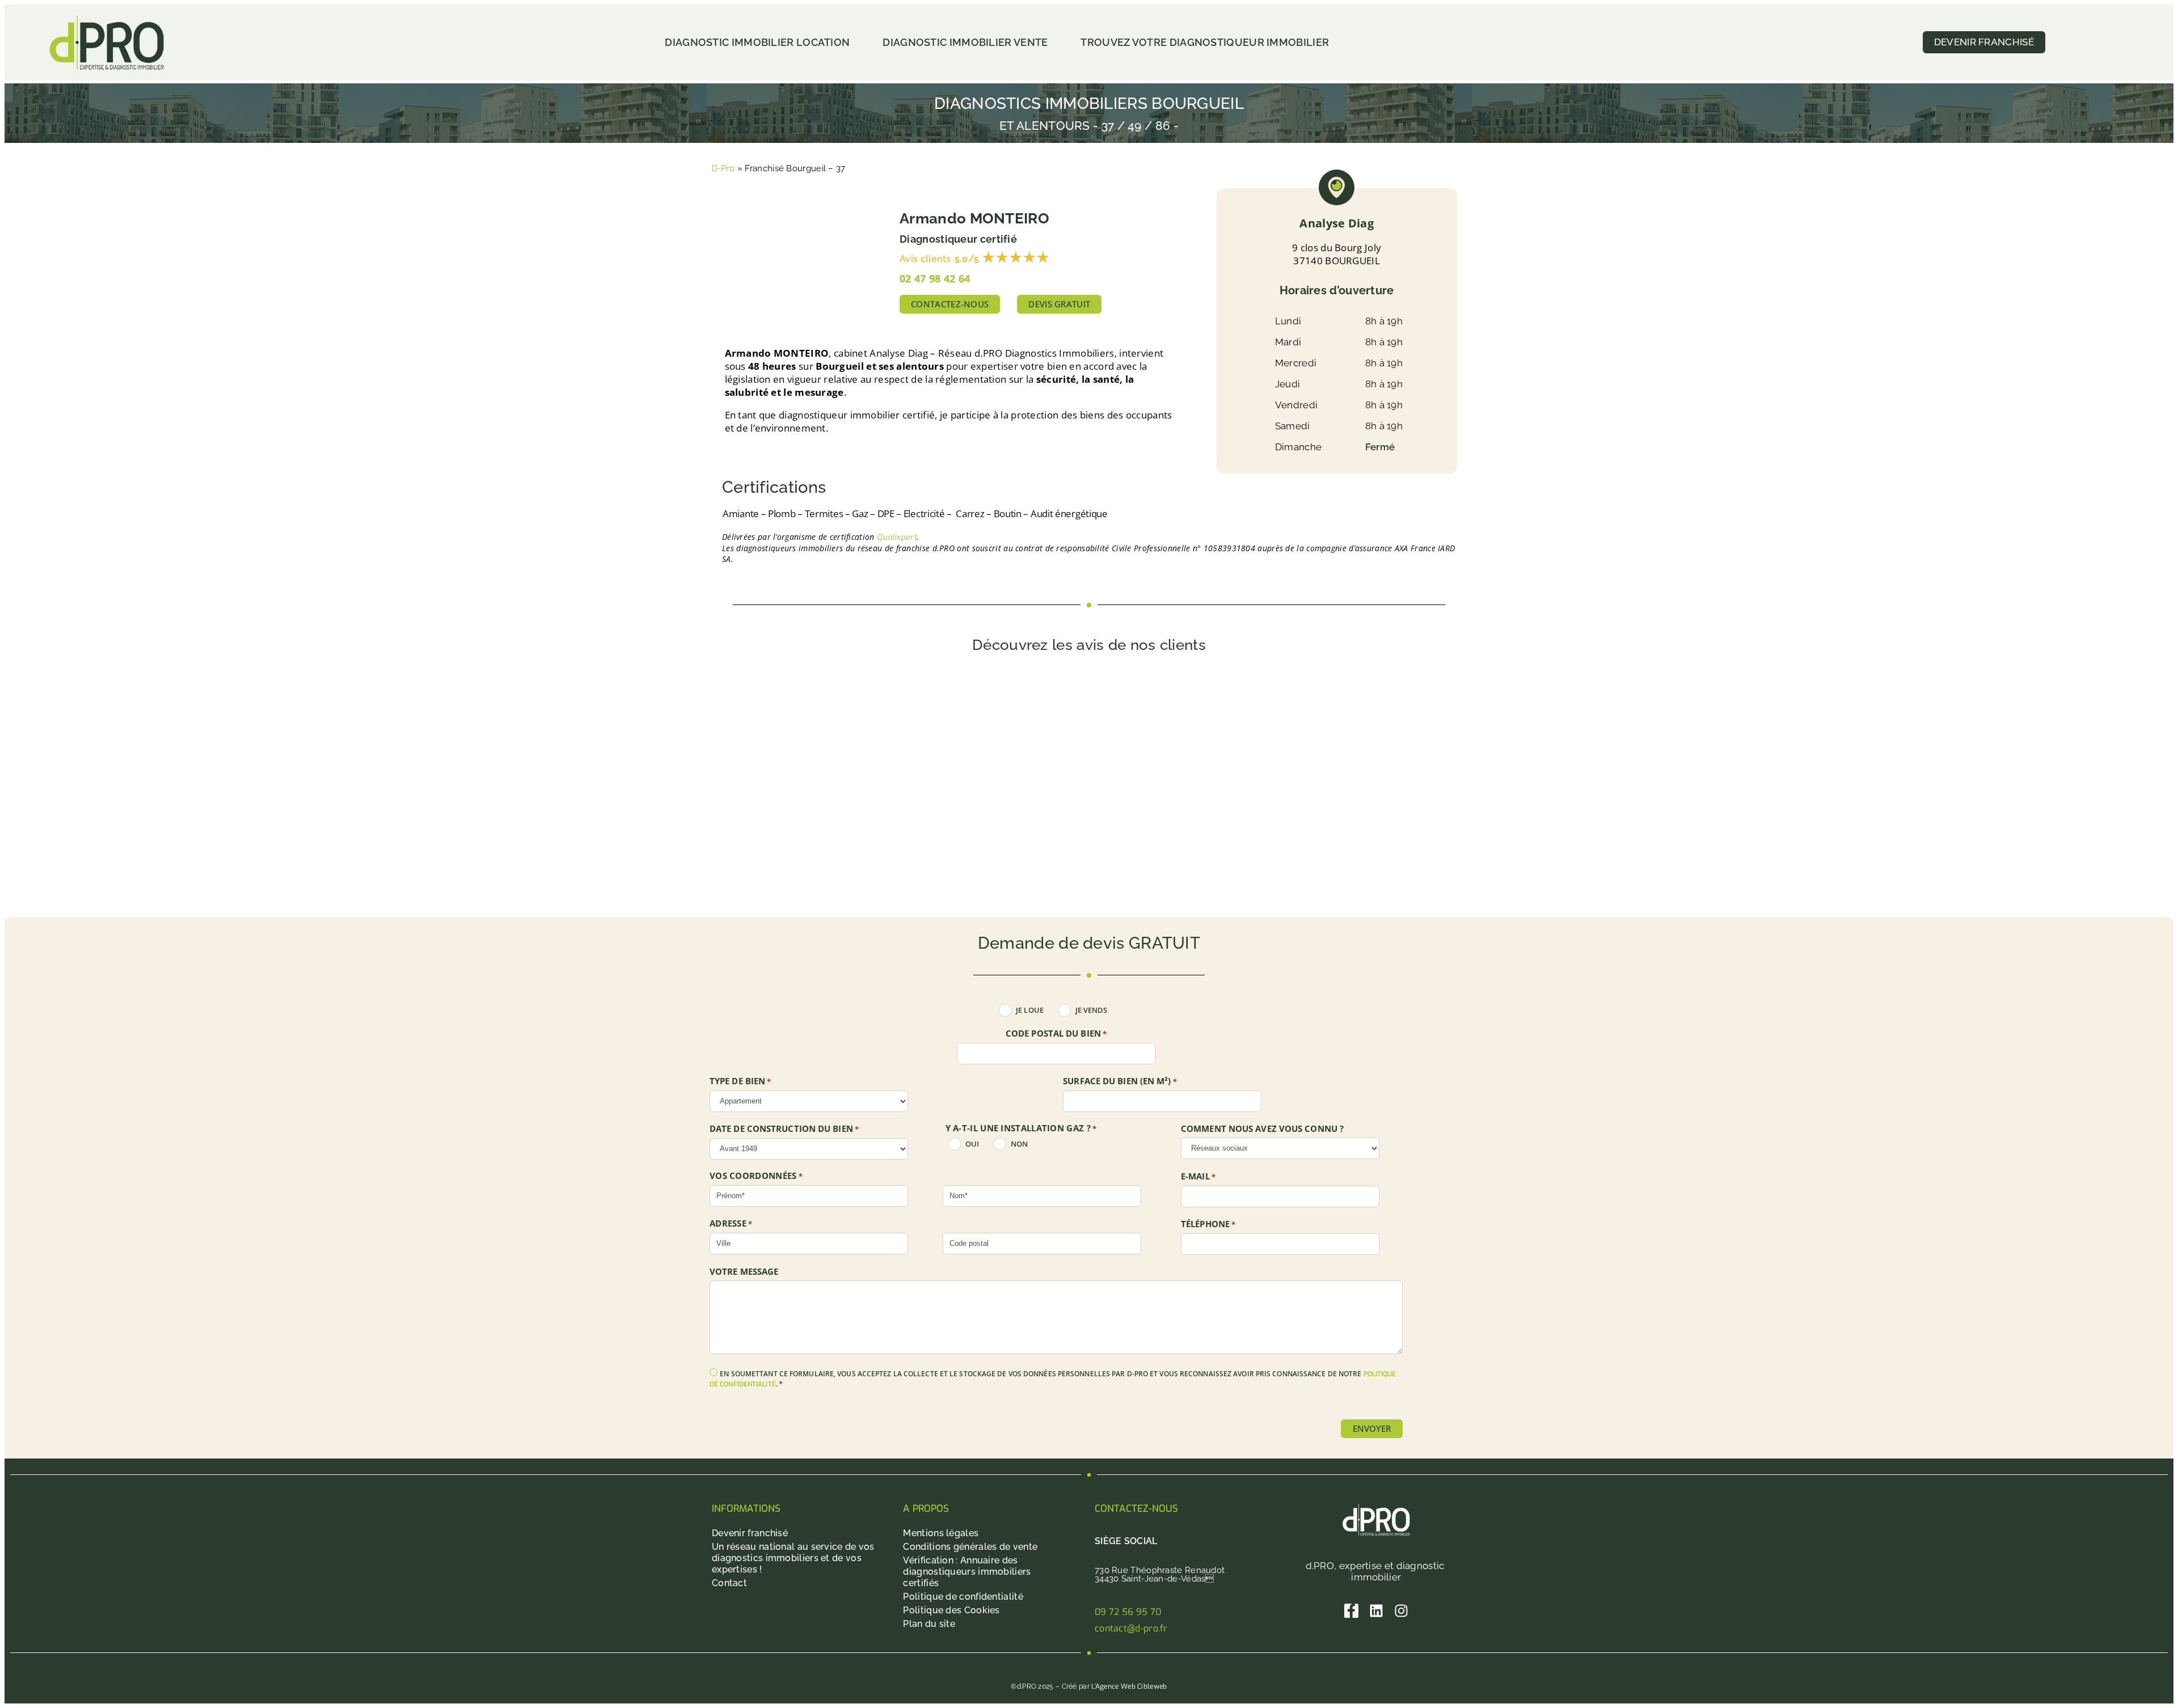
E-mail (1198, 1177)
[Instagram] (1401, 1611)
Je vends (1092, 1010)
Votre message (744, 1272)
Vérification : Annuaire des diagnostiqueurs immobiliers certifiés (967, 1572)
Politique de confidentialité (963, 1597)
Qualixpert (897, 537)
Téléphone (1208, 1224)
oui (972, 1144)
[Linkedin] (1376, 1611)
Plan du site (929, 1624)
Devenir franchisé (750, 1533)
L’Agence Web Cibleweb (1129, 1686)
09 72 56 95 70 (1128, 1612)
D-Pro (723, 168)
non (1019, 1144)
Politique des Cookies (951, 1610)
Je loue (1030, 1010)
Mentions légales (941, 1533)
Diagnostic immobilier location (757, 42)
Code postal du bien (1056, 1034)
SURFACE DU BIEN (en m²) (1120, 1081)
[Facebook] (1351, 1611)
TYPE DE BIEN (740, 1081)
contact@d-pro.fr (1131, 1628)
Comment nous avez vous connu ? (1262, 1129)
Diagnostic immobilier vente (965, 42)
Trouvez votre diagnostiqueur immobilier (1205, 42)
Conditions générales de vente (970, 1547)
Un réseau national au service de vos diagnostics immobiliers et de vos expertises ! (793, 1558)
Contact (729, 1583)
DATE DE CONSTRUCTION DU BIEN (784, 1129)
